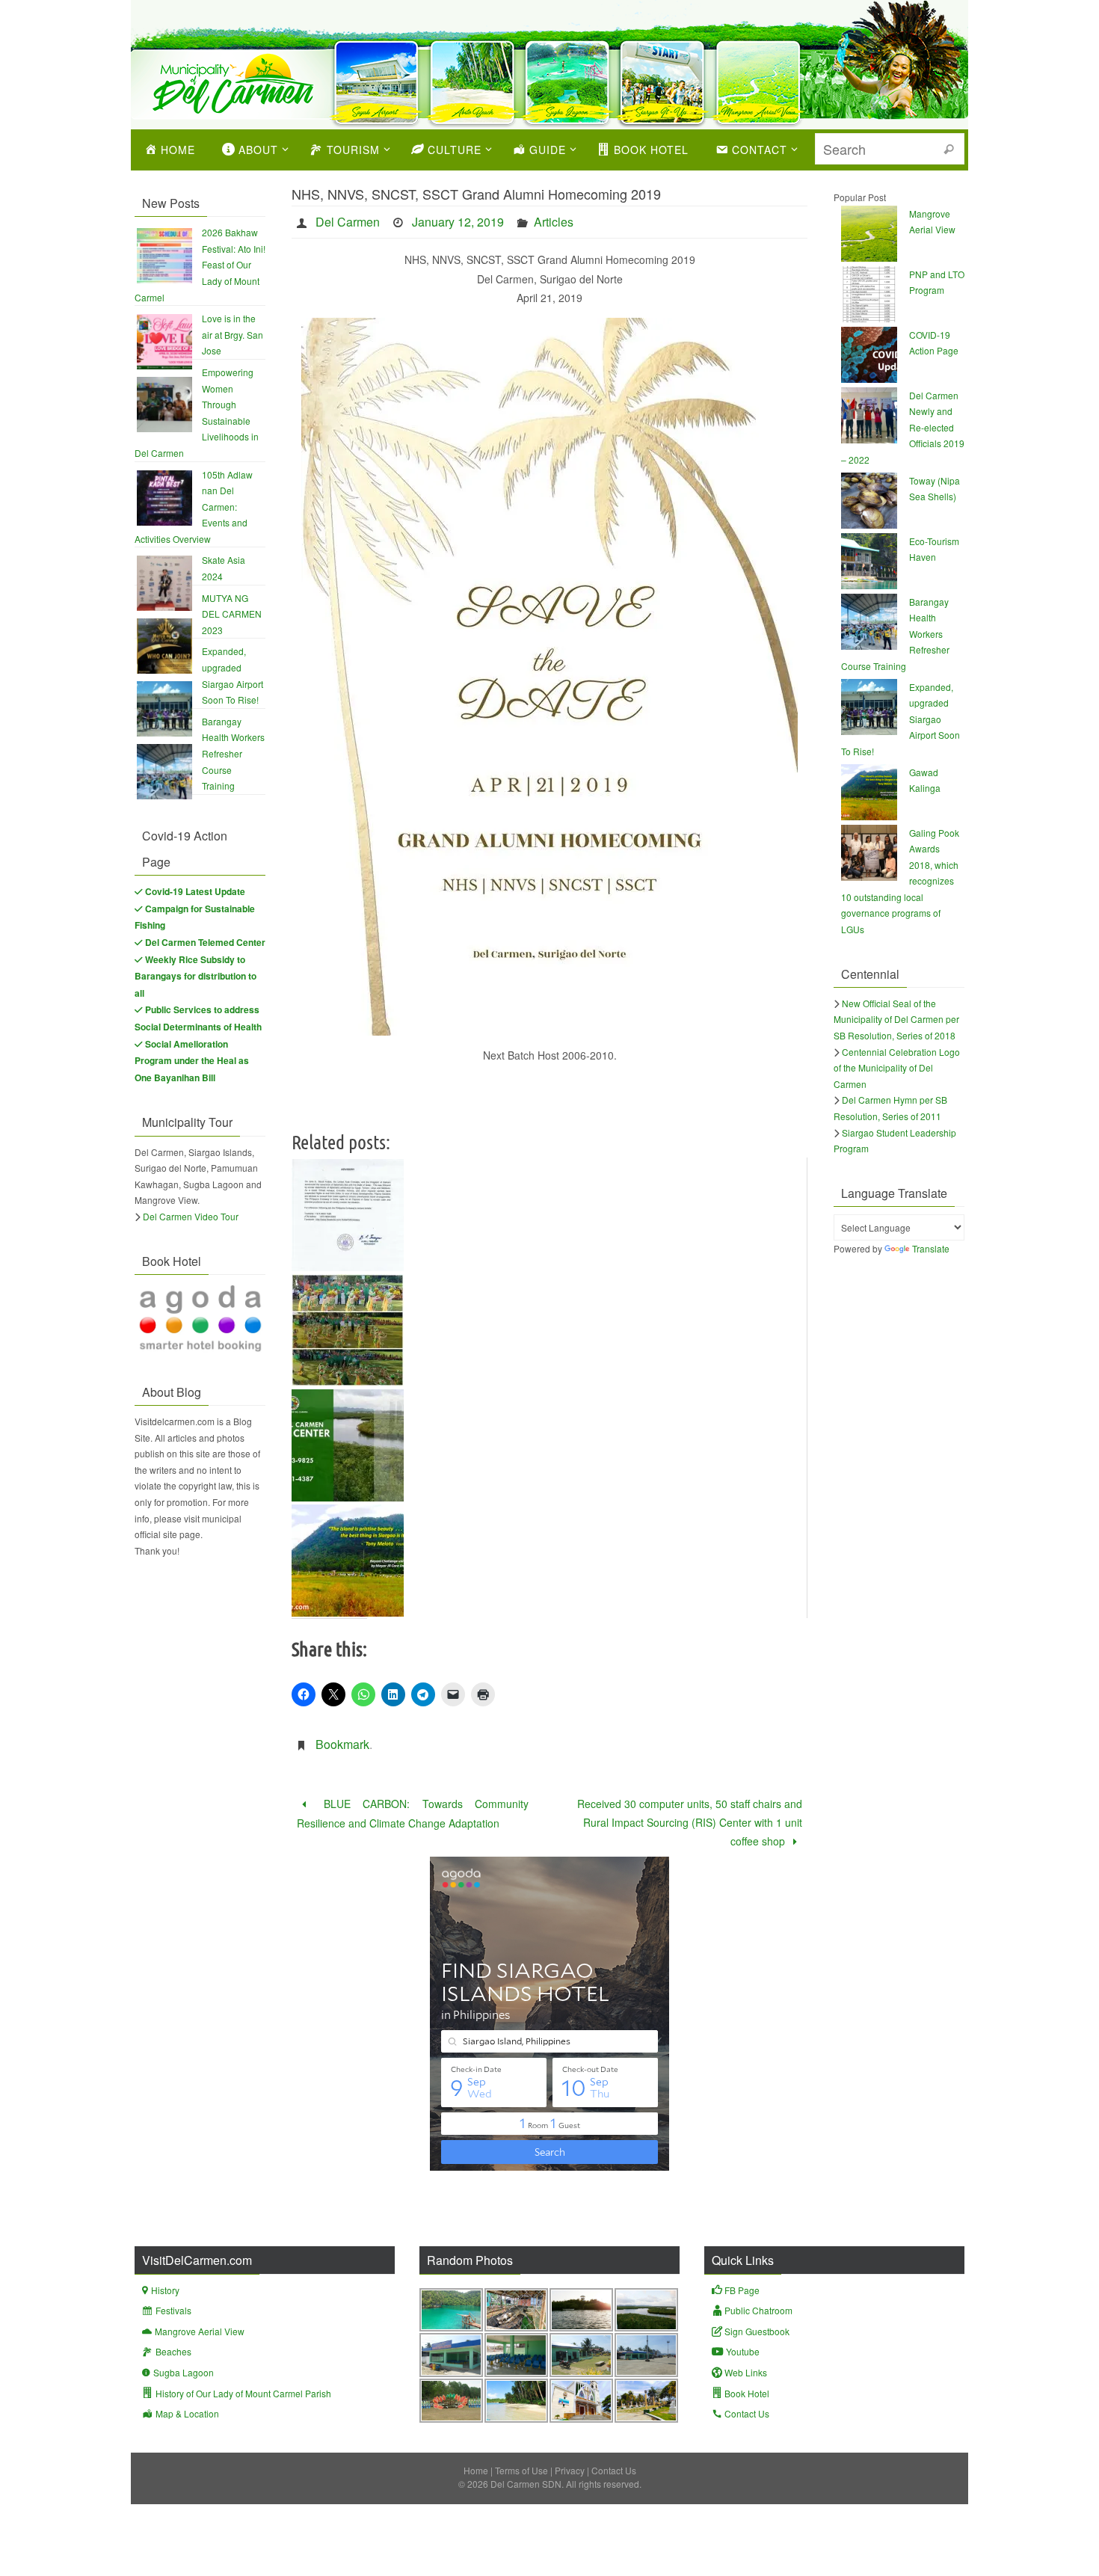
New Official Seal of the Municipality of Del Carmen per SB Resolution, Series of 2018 (896, 1019)
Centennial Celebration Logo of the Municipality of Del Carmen (897, 1068)
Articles (554, 222)
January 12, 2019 (458, 222)
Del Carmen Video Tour (191, 1216)
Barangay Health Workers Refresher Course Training (233, 753)
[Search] (949, 150)
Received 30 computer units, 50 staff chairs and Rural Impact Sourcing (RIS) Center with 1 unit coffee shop (690, 1822)
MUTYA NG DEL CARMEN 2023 (232, 614)
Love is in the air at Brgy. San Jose (233, 334)
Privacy (570, 2470)
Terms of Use (521, 2470)
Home (476, 2470)
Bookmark (342, 1744)
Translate (931, 1248)
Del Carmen (348, 222)
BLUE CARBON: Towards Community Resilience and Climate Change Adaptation (413, 1813)
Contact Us (614, 2470)
